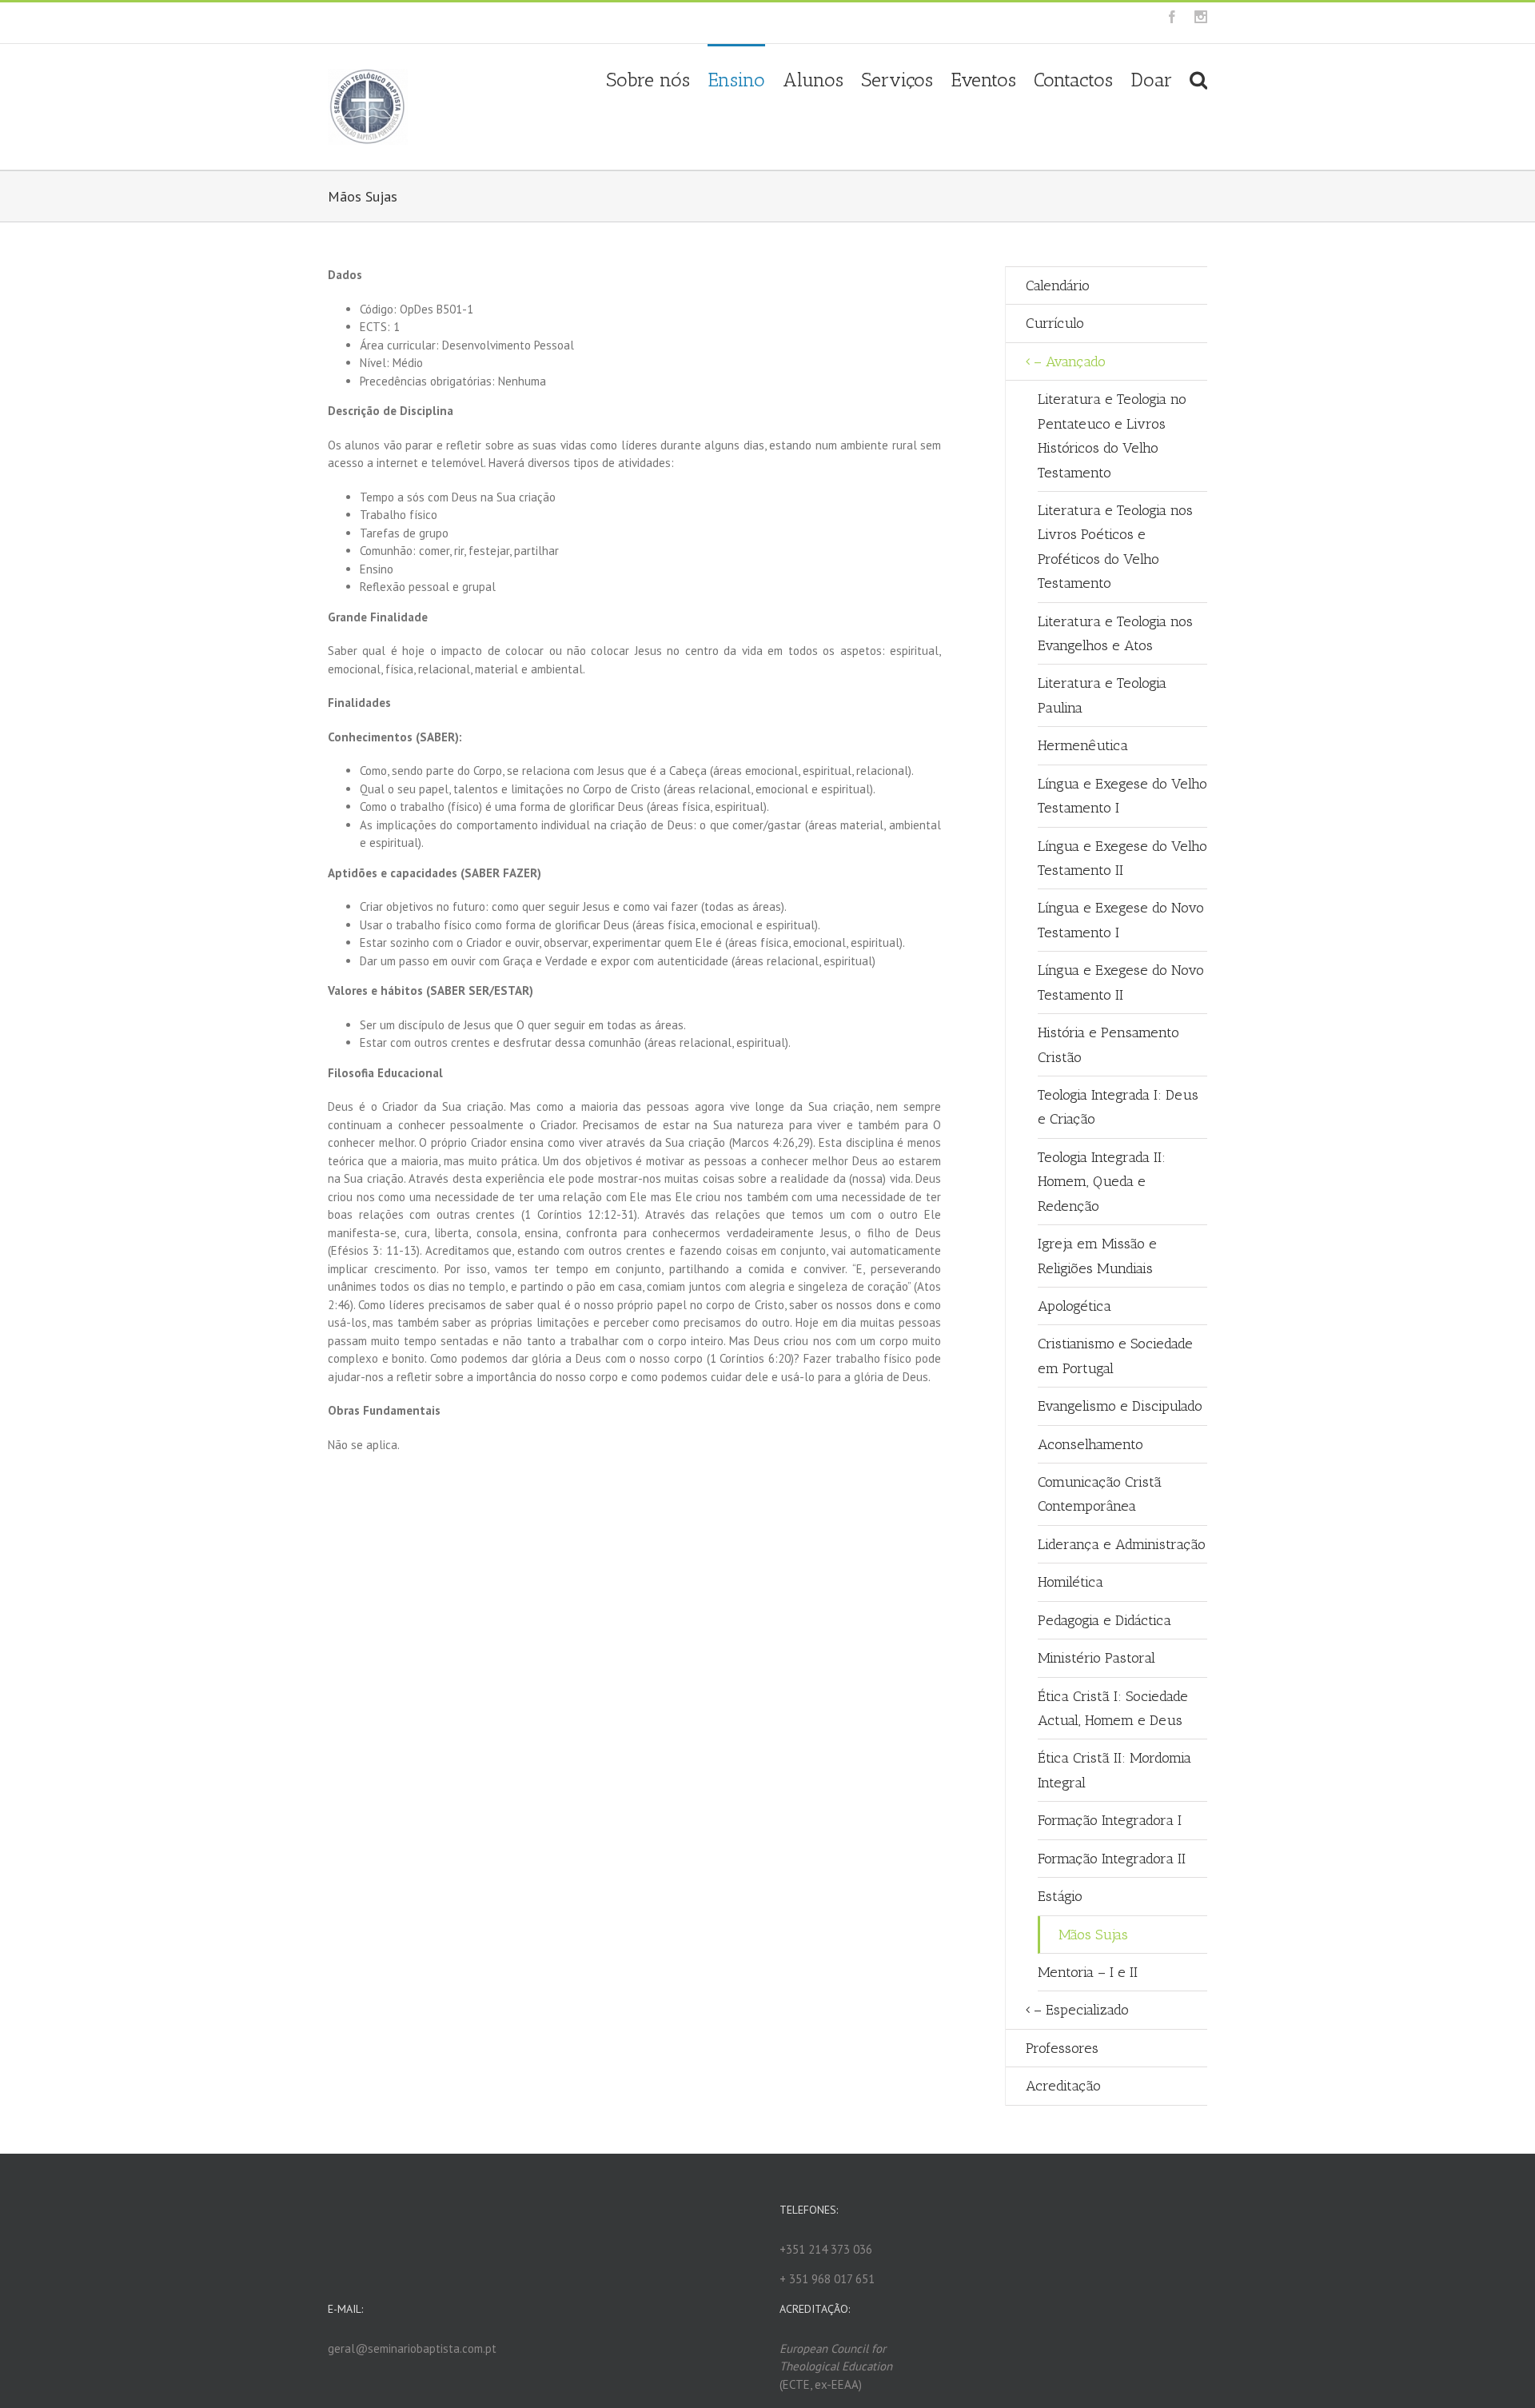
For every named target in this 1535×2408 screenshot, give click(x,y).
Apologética (1074, 1306)
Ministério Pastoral (1096, 1658)
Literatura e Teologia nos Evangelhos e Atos (1115, 633)
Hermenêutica (1083, 745)
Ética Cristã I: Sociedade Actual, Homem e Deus (1113, 1708)
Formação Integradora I (1110, 1820)
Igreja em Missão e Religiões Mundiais (1097, 1256)
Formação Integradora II (1112, 1859)
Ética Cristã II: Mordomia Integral (1114, 1770)
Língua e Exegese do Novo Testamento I (1121, 920)
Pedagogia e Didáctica (1104, 1620)
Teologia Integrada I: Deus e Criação (1118, 1107)
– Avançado (1070, 361)
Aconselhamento (1090, 1444)
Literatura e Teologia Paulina (1102, 695)
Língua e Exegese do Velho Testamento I (1122, 796)
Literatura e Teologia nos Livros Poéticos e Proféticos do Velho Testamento (1115, 547)
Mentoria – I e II (1088, 1972)
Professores (1062, 2048)
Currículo (1055, 323)
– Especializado (1081, 2010)
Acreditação (1063, 2086)
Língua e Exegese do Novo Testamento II (1121, 982)
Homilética (1071, 1582)
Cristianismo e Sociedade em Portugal (1115, 1356)
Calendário (1058, 286)
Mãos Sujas (1093, 1935)
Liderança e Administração (1122, 1544)
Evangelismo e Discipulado (1120, 1406)
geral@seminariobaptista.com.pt (564, 23)
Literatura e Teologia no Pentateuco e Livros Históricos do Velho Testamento (1112, 435)
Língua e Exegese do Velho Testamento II (1122, 858)
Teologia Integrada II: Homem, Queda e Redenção (1102, 1182)
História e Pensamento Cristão (1108, 1044)
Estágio (1060, 1896)
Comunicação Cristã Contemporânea (1100, 1494)
